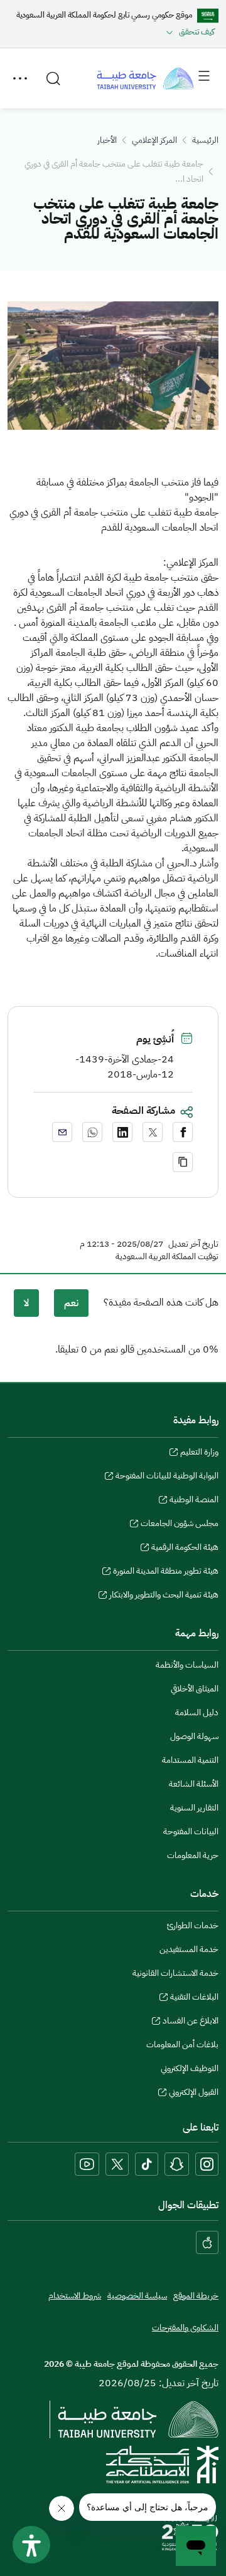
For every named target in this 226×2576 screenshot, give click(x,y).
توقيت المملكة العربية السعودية (167, 1257)
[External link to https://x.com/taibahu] (117, 2164)
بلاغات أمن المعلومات (182, 2044)
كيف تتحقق (197, 32)
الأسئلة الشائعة (194, 1784)
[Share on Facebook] (183, 1132)
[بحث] (53, 78)
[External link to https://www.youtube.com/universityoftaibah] (87, 2164)
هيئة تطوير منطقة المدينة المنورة (166, 1572)
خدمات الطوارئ (193, 1925)
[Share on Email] (62, 1132)
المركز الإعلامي (154, 140)
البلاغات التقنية (194, 1998)
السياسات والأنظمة (187, 1665)
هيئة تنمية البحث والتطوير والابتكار (164, 1596)
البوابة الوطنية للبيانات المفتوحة (167, 1477)
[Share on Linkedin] (122, 1132)
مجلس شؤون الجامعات (180, 1525)
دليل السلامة (197, 1712)
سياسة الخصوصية (137, 2296)
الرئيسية (205, 140)
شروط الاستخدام (75, 2296)
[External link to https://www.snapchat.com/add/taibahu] (177, 2164)
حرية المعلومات (193, 1855)
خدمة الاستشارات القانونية (175, 1973)
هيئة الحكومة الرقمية (185, 1549)
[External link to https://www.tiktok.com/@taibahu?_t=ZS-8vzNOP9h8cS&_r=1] (147, 2164)
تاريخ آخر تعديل (193, 1244)
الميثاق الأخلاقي (195, 1689)
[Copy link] (183, 1162)
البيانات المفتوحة (191, 1831)
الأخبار (107, 140)
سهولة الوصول (194, 1736)
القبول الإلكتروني (194, 2094)
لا (26, 1303)
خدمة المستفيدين (189, 1949)
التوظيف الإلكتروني (190, 2068)
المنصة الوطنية (194, 1501)
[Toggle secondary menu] (20, 78)
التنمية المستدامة (190, 1760)
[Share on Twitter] (153, 1132)
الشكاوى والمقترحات (185, 2328)
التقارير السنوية (194, 1808)
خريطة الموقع (196, 2296)
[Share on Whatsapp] (92, 1132)
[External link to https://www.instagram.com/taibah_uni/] (207, 2164)
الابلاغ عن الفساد (191, 2022)
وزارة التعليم (199, 1453)
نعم (71, 1303)
